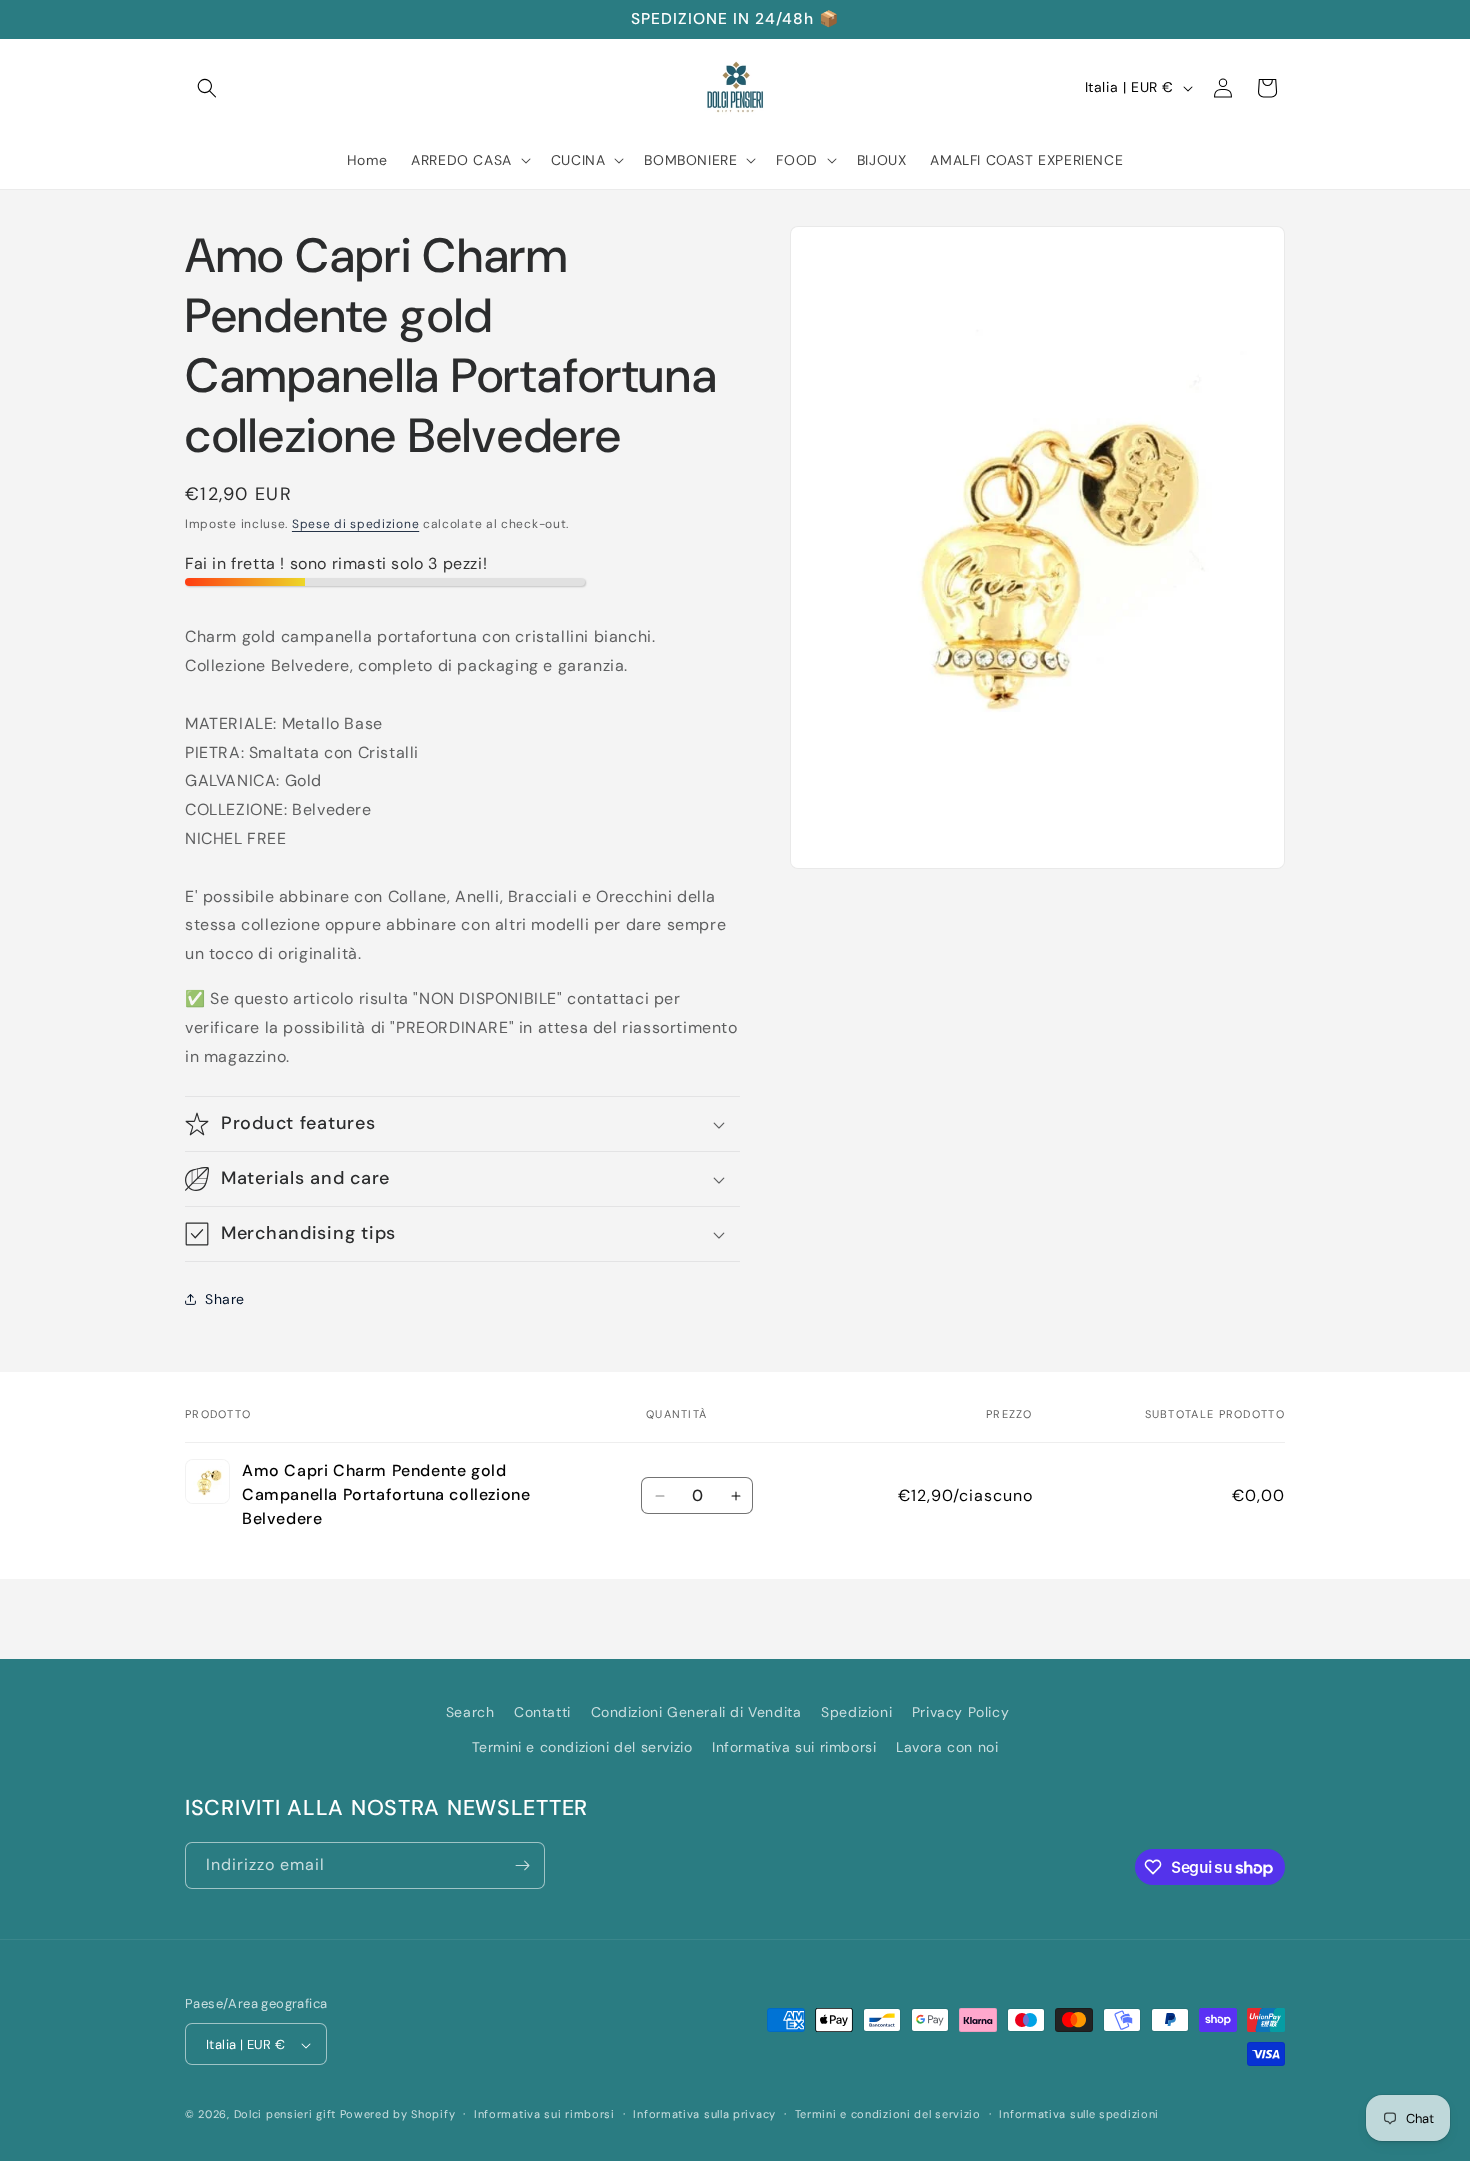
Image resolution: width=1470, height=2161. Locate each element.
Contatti (542, 1712)
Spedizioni (856, 1712)
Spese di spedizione (355, 524)
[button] (207, 88)
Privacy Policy (960, 1712)
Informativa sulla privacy (704, 2114)
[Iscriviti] (522, 1865)
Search (470, 1712)
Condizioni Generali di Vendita (696, 1712)
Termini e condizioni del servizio (582, 1747)
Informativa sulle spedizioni (1079, 2114)
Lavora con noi (947, 1747)
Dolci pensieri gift (285, 2115)
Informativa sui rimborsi (794, 1747)
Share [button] (225, 1299)
